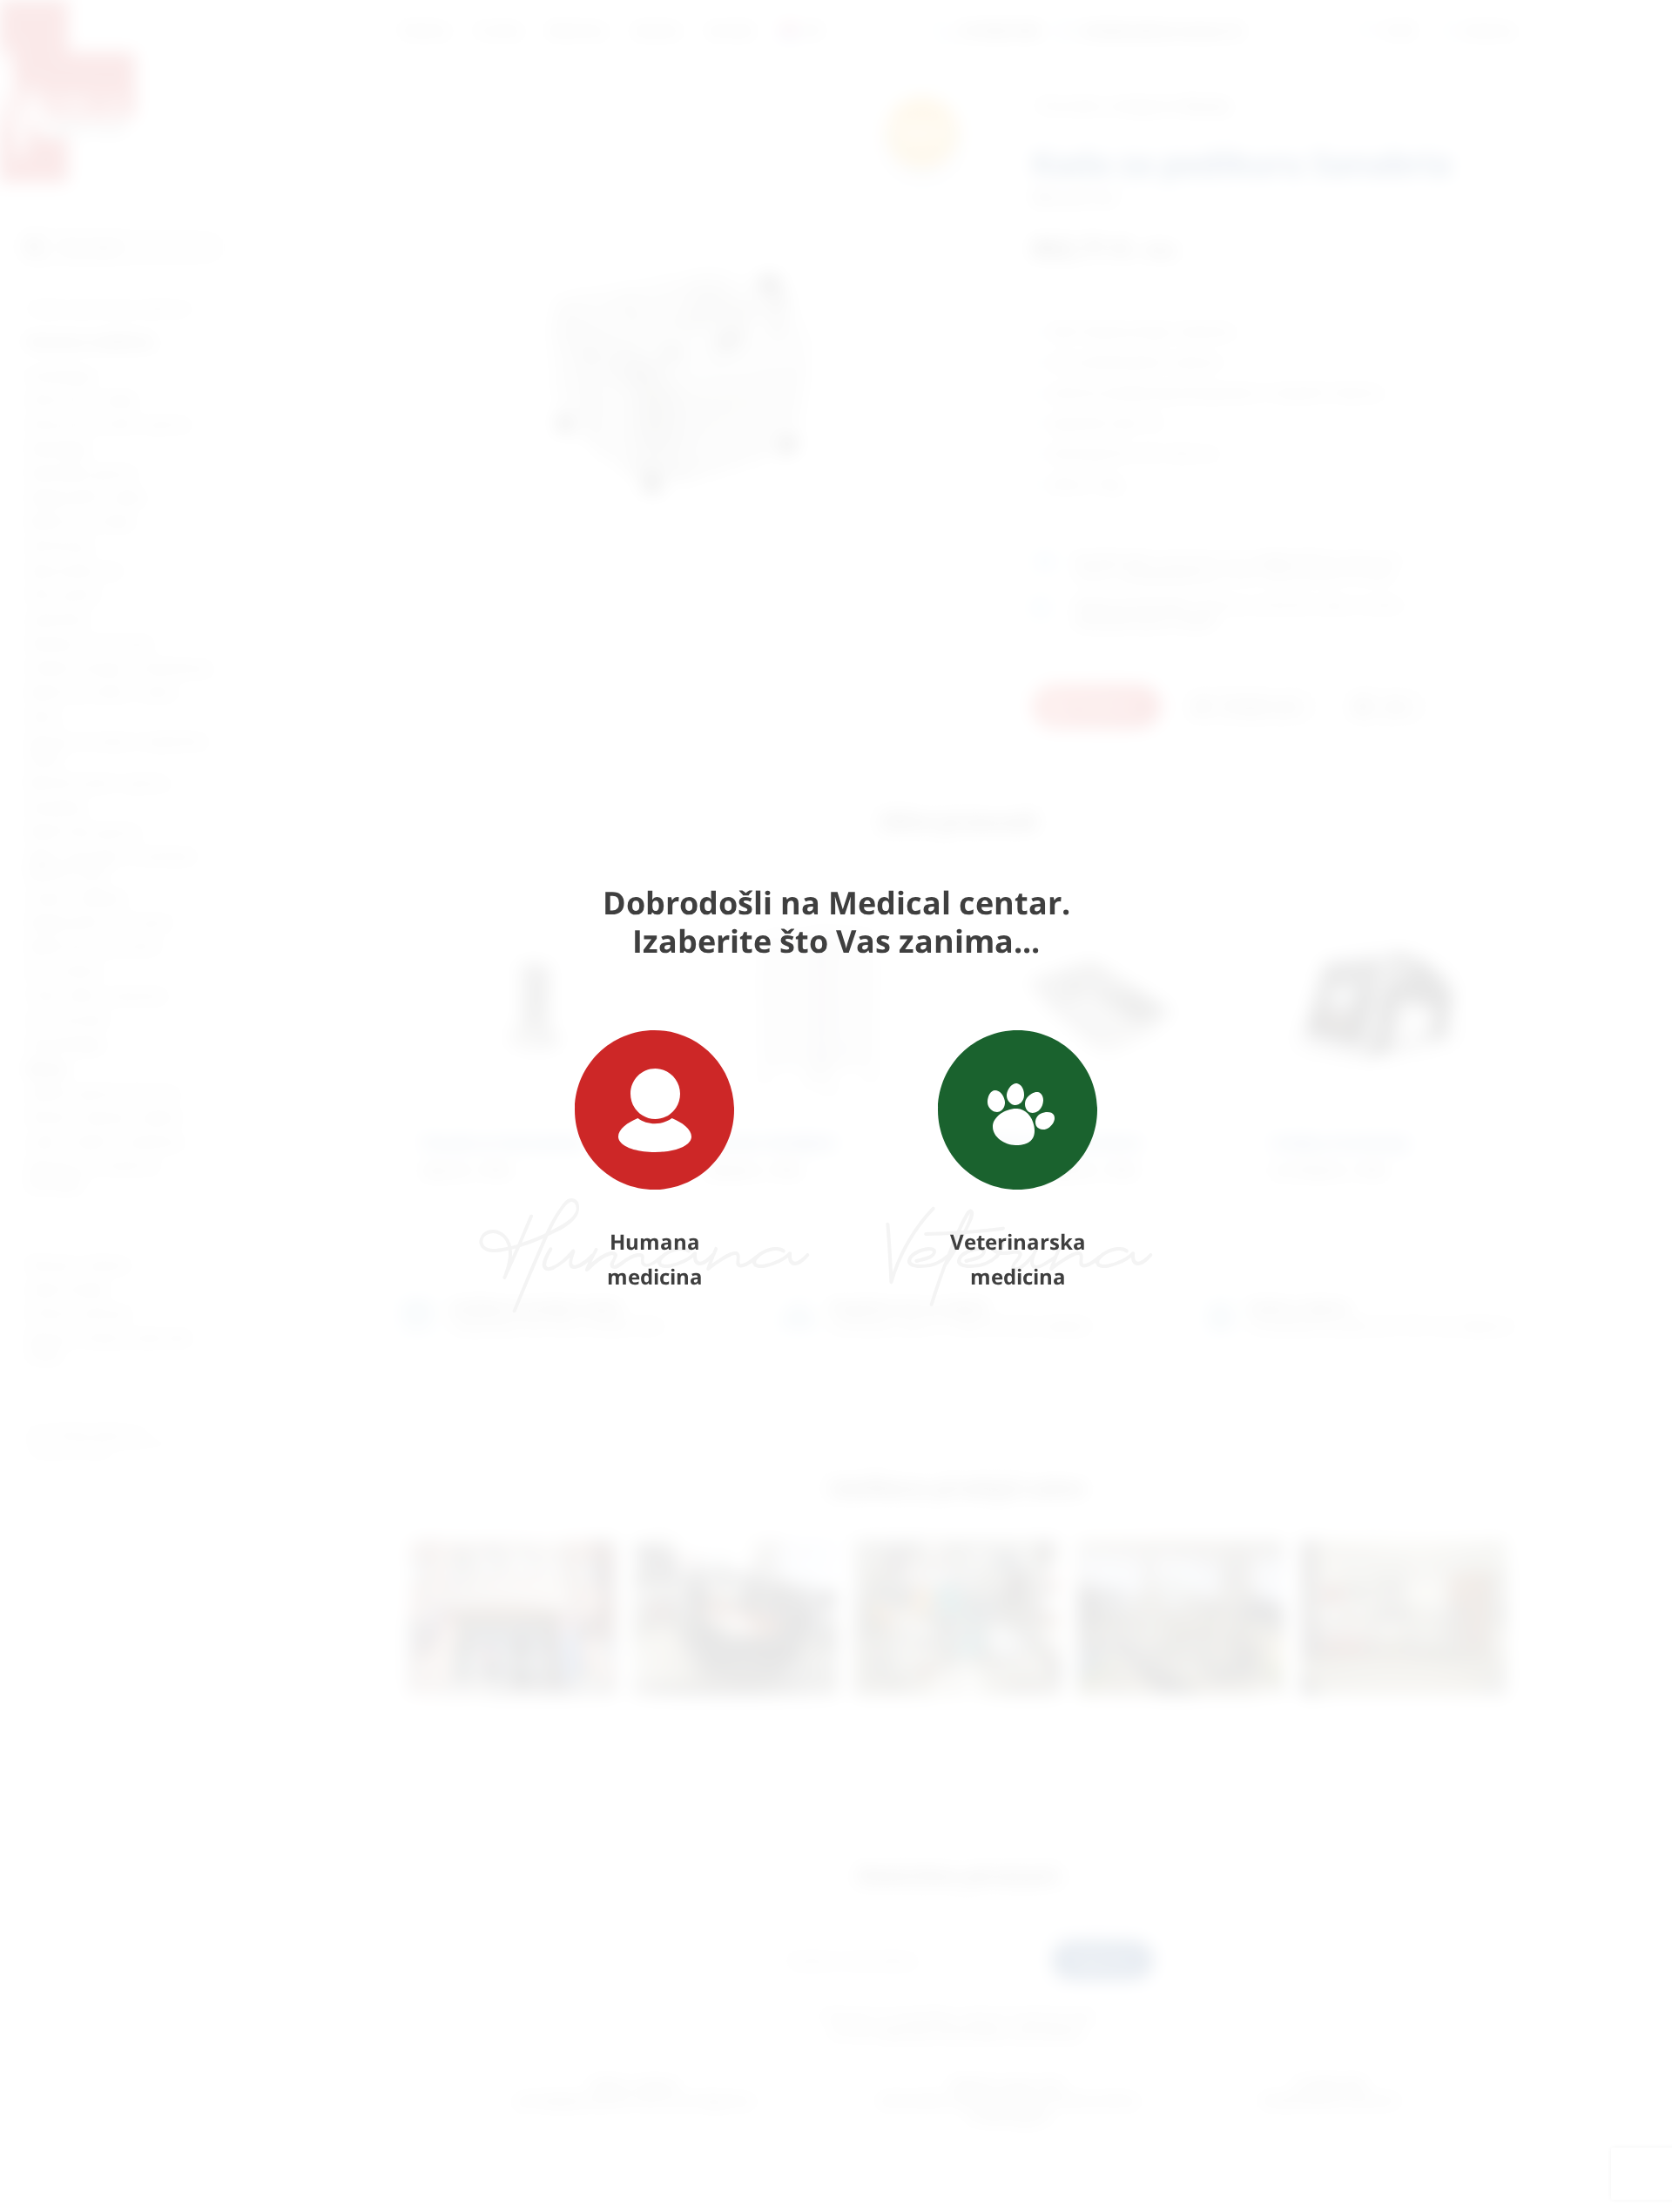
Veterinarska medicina (1018, 1259)
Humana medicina (655, 1259)
